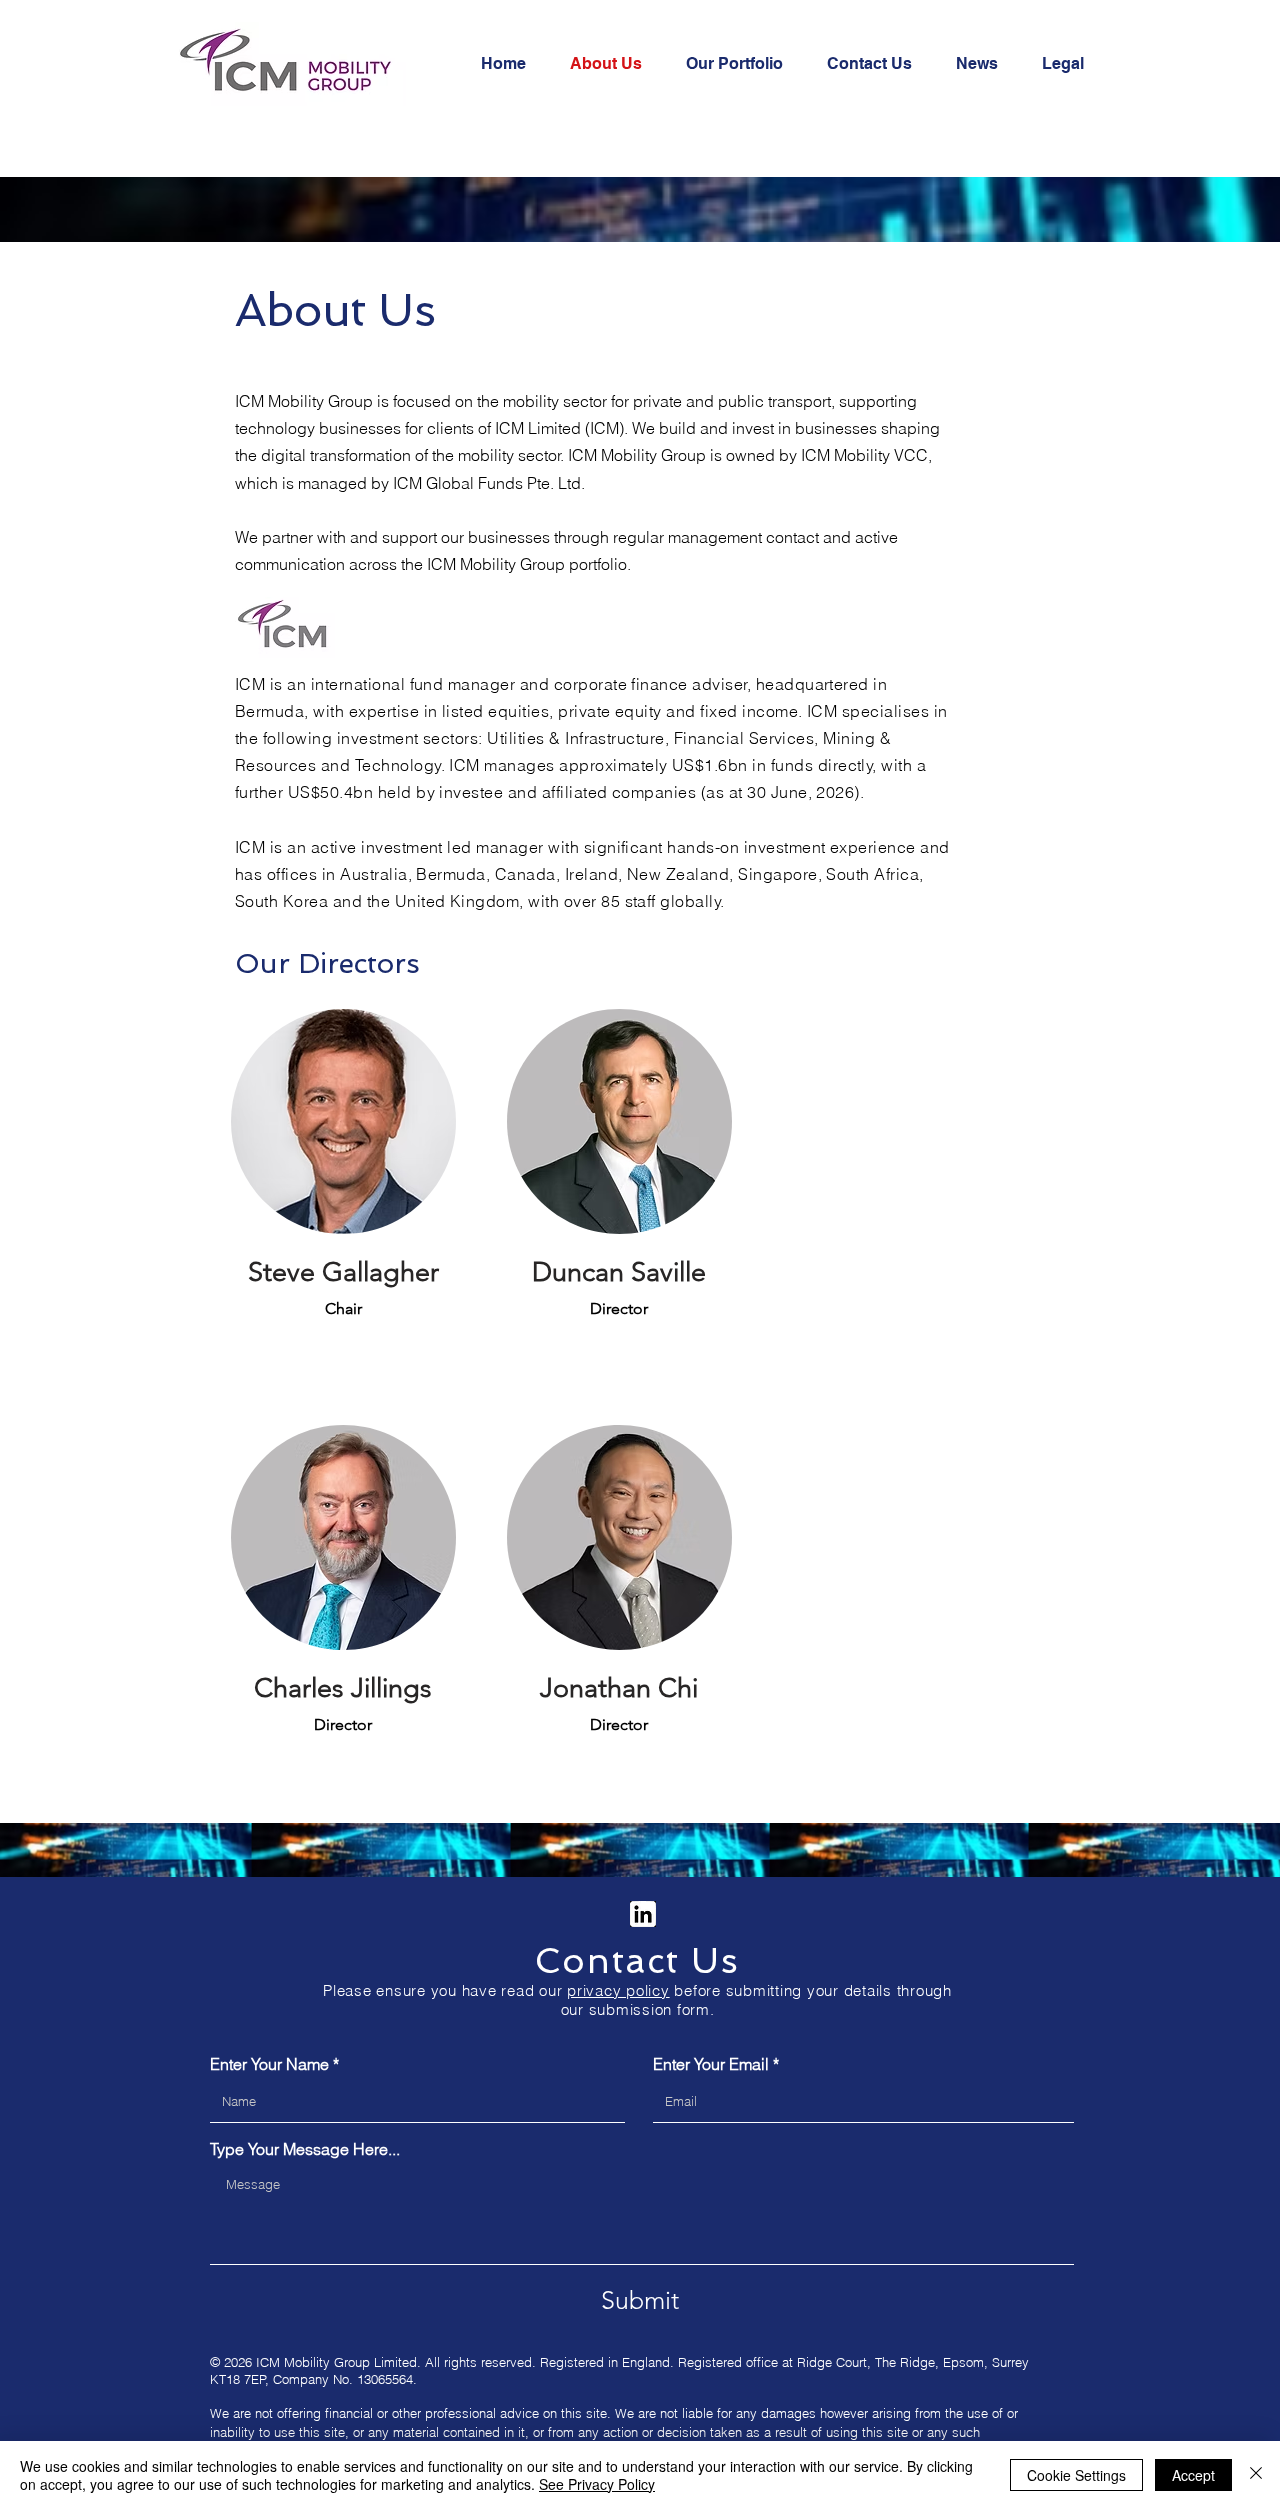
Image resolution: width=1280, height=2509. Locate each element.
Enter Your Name (269, 2064)
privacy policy (618, 1990)
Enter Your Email (711, 2064)
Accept (1193, 2475)
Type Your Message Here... (305, 2149)
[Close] (1256, 2475)
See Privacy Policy (597, 2484)
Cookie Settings (1076, 2475)
